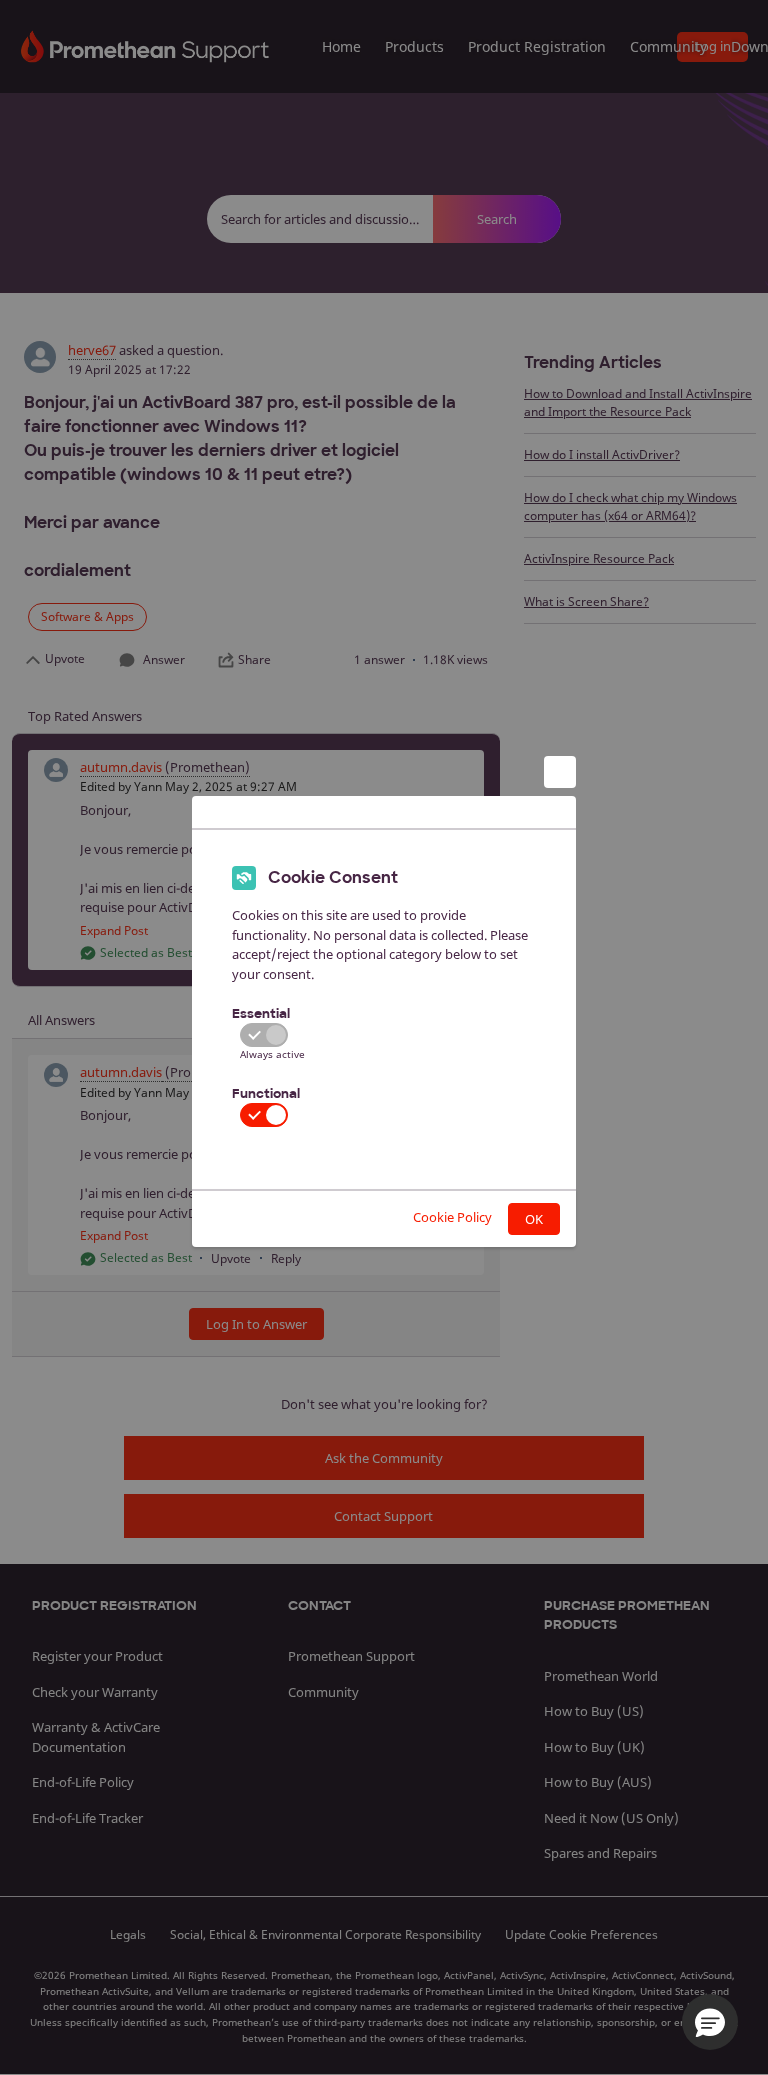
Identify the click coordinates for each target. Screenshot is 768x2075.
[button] (710, 2022)
